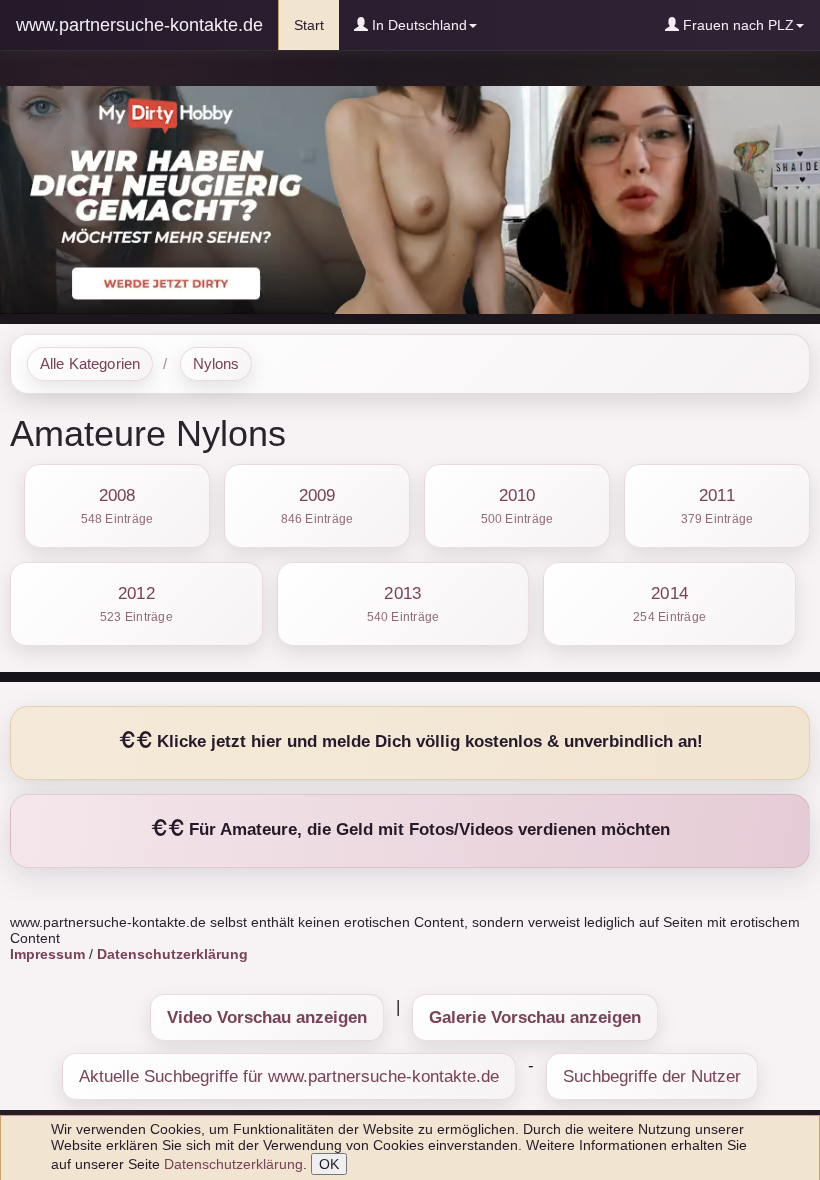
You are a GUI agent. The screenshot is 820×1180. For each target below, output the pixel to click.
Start (316, 24)
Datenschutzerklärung (233, 1164)
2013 (403, 603)
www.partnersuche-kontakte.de (139, 25)
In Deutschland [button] (417, 25)
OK (329, 1164)
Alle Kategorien (90, 364)
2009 (317, 505)
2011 (717, 505)
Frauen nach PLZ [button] (736, 25)
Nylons (216, 364)
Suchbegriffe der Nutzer (652, 1076)
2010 (517, 505)
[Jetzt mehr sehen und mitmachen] (410, 199)
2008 (117, 505)
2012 (136, 603)
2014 (669, 603)
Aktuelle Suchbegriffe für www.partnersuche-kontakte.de (289, 1076)
